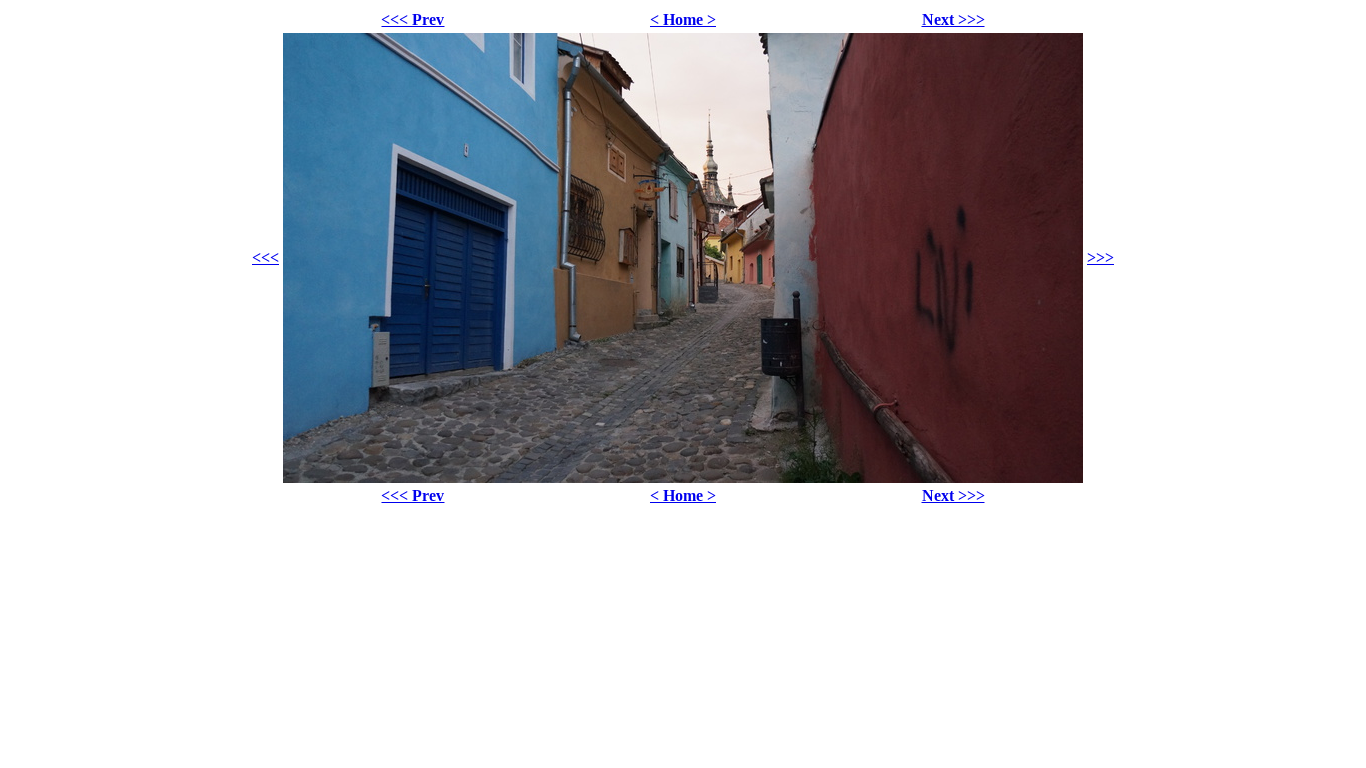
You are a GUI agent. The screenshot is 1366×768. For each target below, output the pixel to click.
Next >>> (953, 19)
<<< (265, 257)
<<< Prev (412, 19)
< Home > (683, 19)
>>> (1100, 257)
